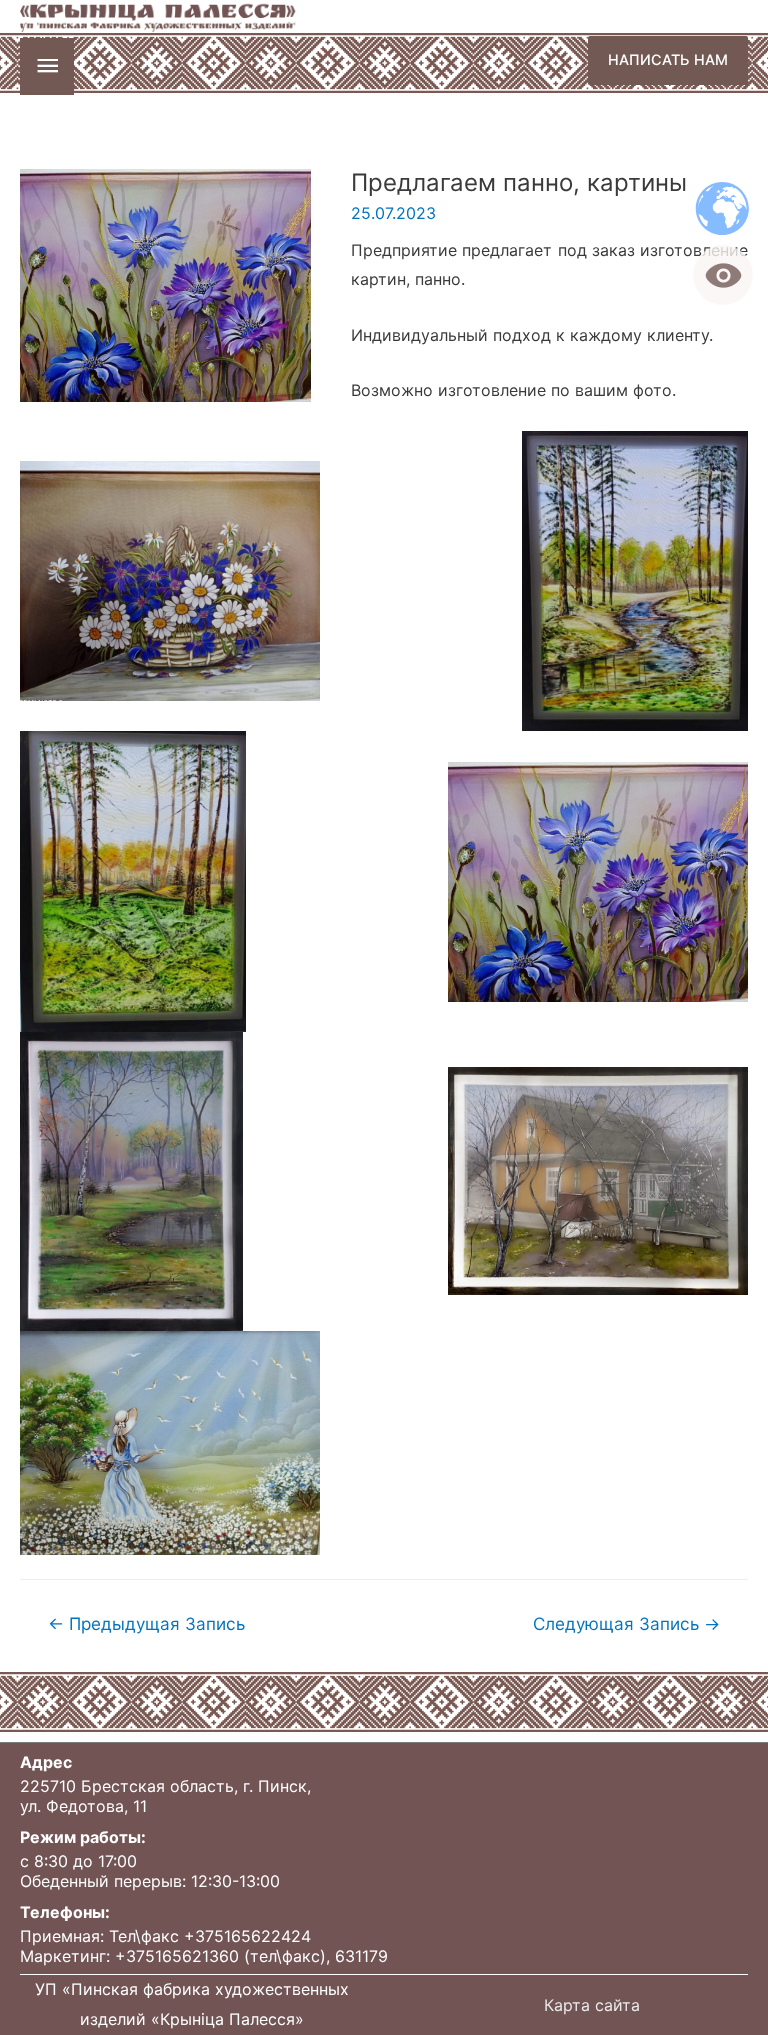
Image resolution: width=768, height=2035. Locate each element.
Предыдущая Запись (146, 1623)
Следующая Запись (626, 1623)
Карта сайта (592, 2005)
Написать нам (668, 59)
